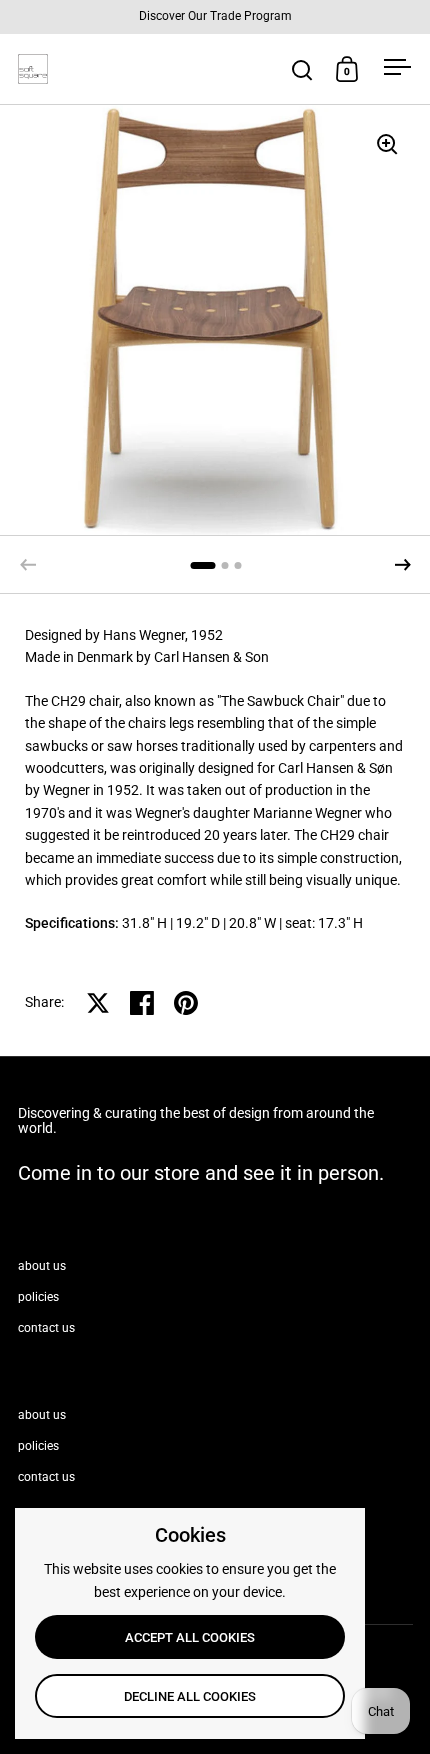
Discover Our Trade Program (215, 16)
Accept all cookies (190, 1637)
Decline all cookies (190, 1696)
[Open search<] (302, 69)
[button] (403, 565)
